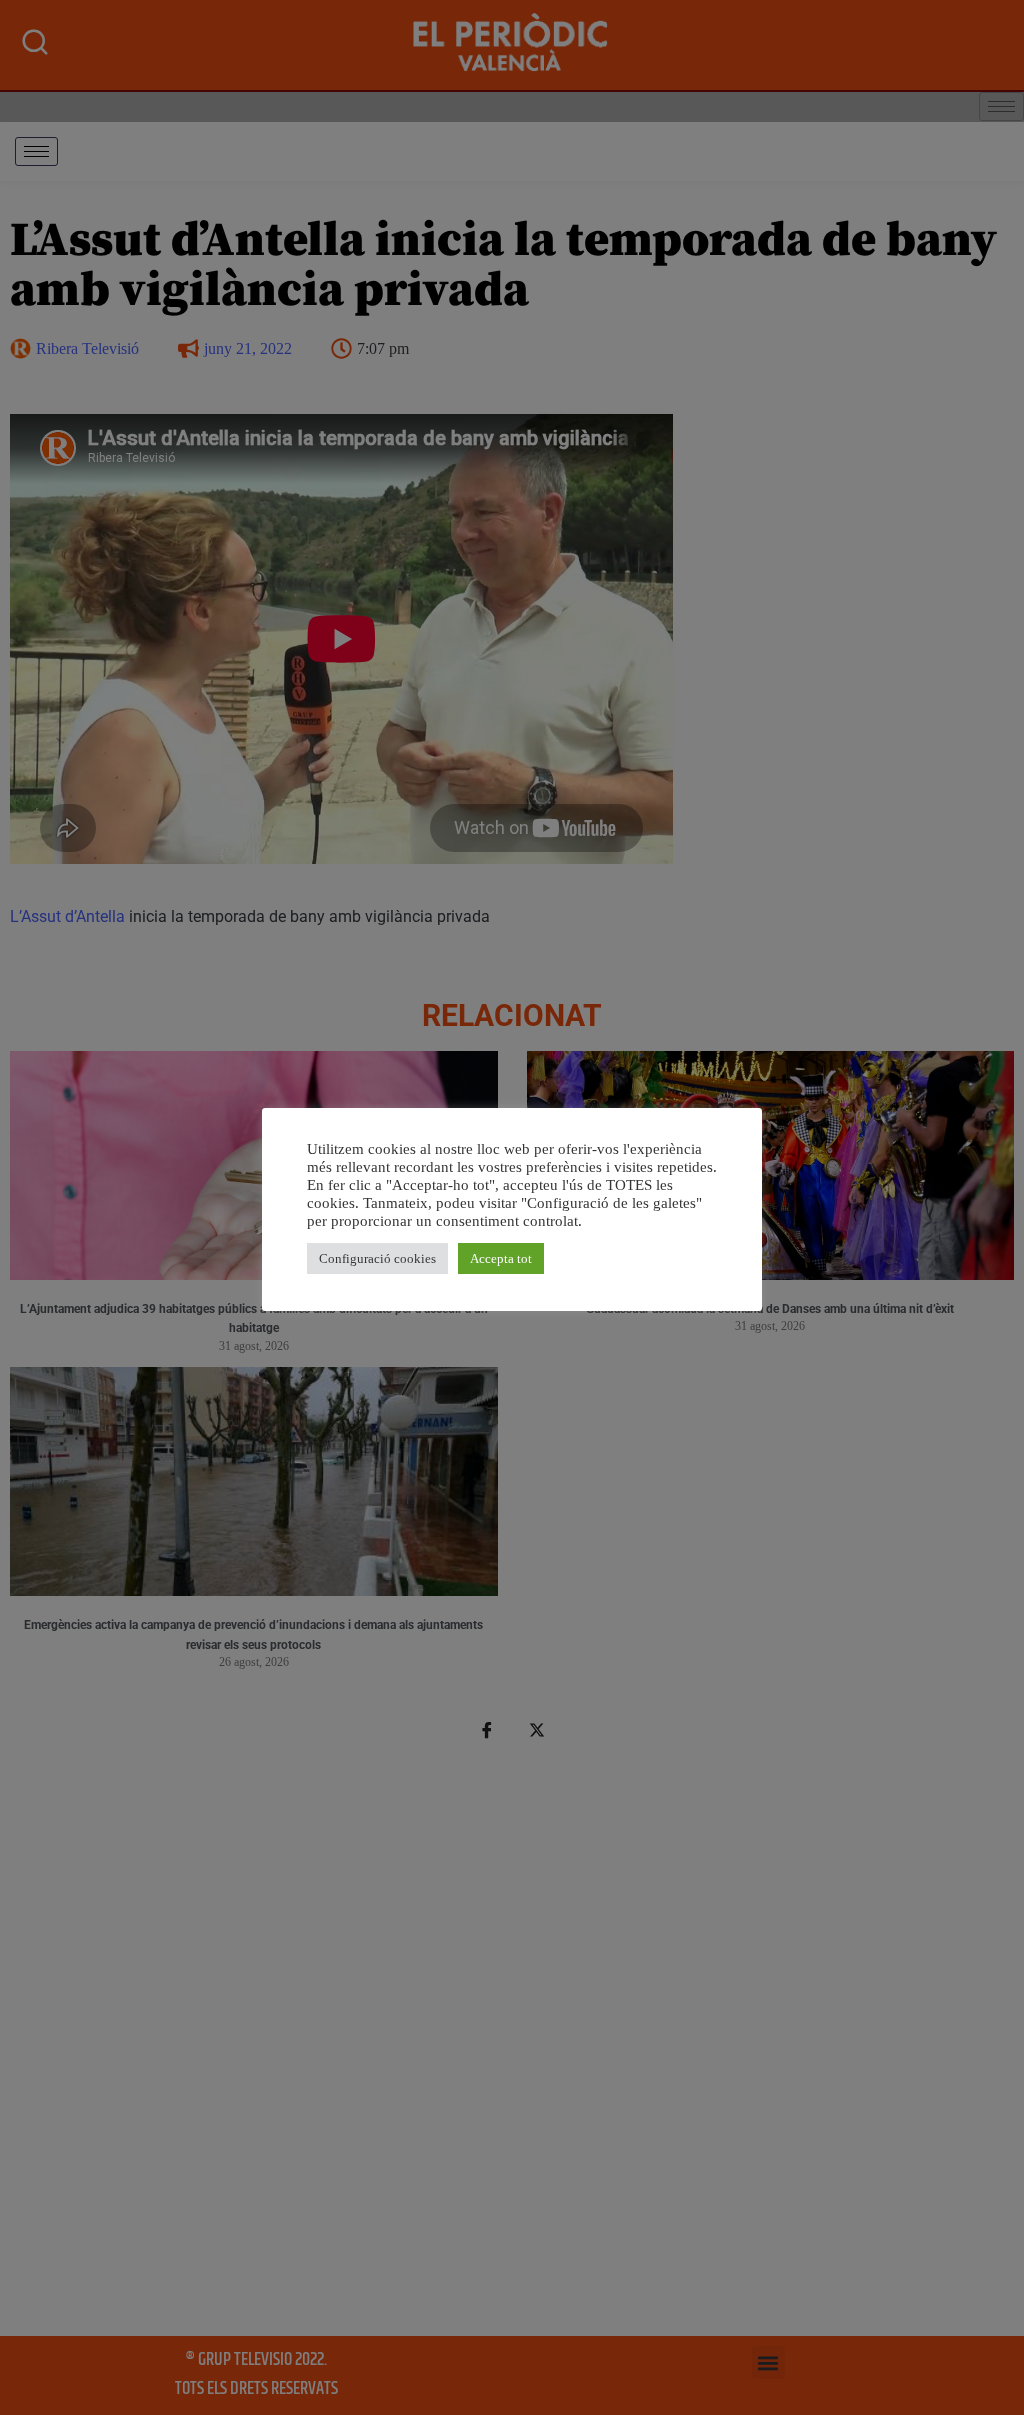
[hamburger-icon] (36, 151)
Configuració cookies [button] (377, 1258)
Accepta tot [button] (501, 1258)
